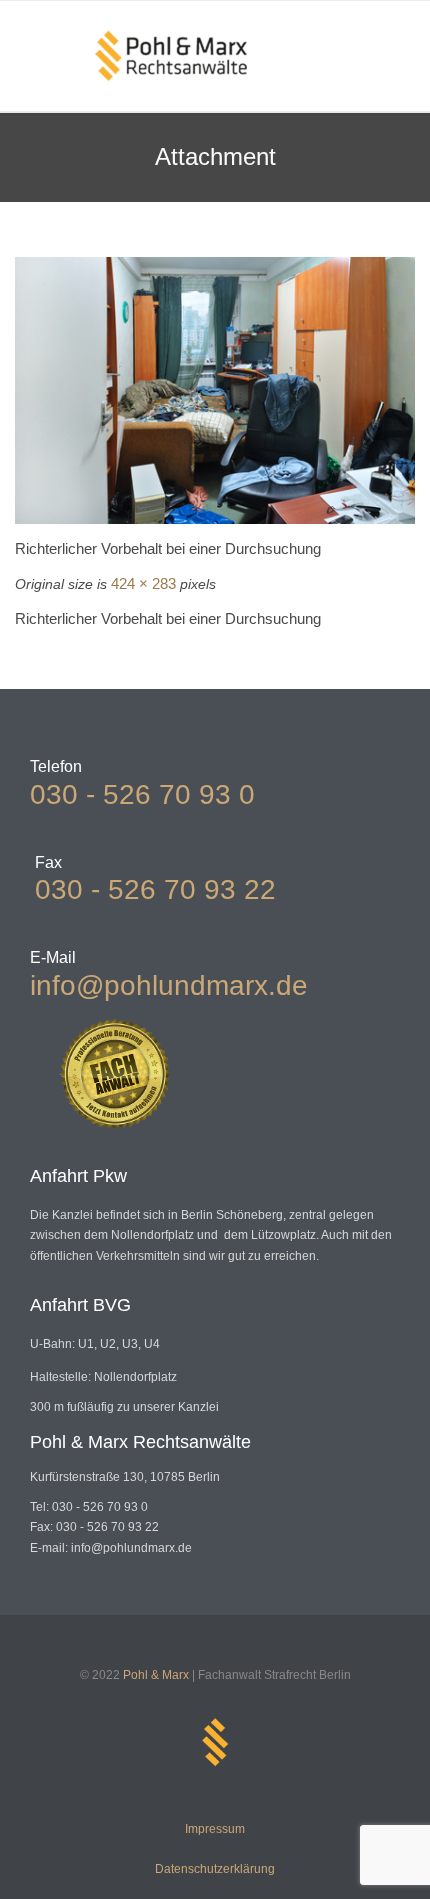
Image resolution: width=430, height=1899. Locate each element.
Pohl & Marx (156, 1675)
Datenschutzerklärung (215, 1869)
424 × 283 (143, 583)
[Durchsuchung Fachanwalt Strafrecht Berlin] (215, 390)
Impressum (215, 1829)
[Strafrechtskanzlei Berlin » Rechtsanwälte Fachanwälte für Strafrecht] (171, 56)
